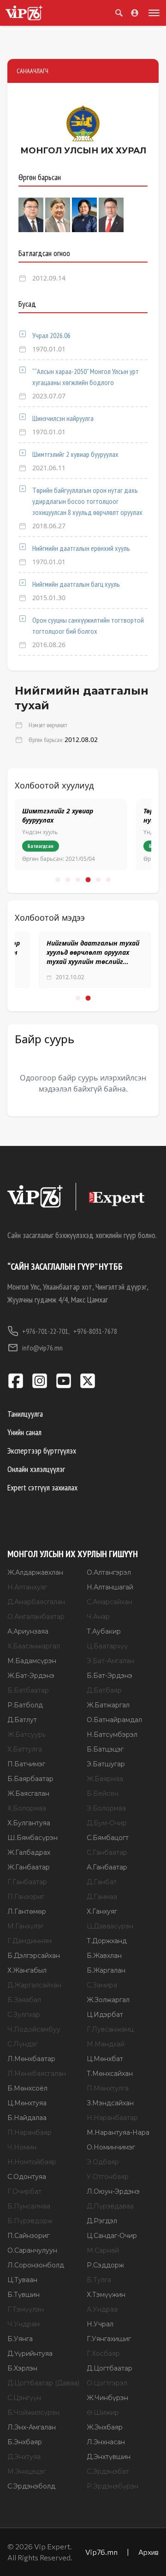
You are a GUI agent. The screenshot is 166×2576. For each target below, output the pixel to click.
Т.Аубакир (104, 1631)
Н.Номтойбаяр (32, 2162)
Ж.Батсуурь (27, 1735)
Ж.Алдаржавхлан (35, 1572)
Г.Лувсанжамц (110, 2029)
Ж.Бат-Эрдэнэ (31, 1676)
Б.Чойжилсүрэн (33, 2412)
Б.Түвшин (24, 2295)
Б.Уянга (20, 2339)
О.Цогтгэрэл (107, 2383)
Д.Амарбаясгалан (36, 1602)
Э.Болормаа (106, 1808)
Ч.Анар (98, 1617)
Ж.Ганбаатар (29, 1867)
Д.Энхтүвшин (109, 2457)
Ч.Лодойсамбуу (34, 2029)
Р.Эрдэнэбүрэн (113, 2486)
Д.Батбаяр (104, 1690)
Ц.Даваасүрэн (110, 1926)
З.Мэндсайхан (110, 2103)
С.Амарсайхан (110, 1602)
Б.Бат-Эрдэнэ (110, 1676)
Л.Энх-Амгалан (32, 2427)
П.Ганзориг (26, 1897)
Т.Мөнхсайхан (110, 2074)
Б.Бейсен (103, 1793)
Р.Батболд (25, 1705)
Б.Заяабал (24, 2000)
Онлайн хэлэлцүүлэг (36, 1469)
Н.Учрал (100, 2324)
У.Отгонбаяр (108, 2177)
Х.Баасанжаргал (34, 1646)
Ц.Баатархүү (107, 1646)
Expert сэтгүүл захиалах (42, 1487)
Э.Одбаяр (103, 2162)
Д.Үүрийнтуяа (30, 2354)
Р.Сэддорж (105, 2265)
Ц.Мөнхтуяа (27, 2103)
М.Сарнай (103, 2250)
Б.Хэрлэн (22, 2368)
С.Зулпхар (24, 2015)
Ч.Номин (22, 2147)
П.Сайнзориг (28, 2236)
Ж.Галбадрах (29, 1852)
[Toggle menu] (152, 13)
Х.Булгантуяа (29, 1823)
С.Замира (102, 1985)
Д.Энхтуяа (24, 2457)
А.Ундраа (102, 2309)
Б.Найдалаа (27, 2118)
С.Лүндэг (23, 2044)
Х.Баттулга (25, 1749)
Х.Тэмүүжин (106, 2295)
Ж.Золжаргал (108, 2000)
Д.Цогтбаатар (110, 2368)
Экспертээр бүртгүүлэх (42, 1451)
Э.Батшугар (106, 1764)
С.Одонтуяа (27, 2177)
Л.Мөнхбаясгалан (37, 2074)
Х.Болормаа (27, 1808)
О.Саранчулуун (32, 2250)
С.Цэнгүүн (24, 2398)
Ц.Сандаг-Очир (112, 2236)
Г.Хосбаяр (103, 2354)
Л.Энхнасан (106, 2442)
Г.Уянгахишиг (109, 2339)
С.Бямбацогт (108, 1838)
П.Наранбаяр (30, 2132)
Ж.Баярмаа (105, 1779)
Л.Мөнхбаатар (31, 2059)
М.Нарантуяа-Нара (118, 2132)
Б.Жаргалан (106, 1970)
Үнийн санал (24, 1432)
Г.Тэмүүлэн (26, 2309)
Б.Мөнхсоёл (27, 2088)
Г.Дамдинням (30, 1941)
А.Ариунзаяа (28, 1631)
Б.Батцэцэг (105, 1749)
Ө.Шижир (103, 2412)
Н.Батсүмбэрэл (112, 1735)
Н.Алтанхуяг (27, 1587)
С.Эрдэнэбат (108, 2471)
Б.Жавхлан (104, 1956)
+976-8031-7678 (95, 1331)
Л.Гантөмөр (27, 1911)
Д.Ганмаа (102, 1897)
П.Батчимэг (26, 1764)
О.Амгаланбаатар (36, 1617)
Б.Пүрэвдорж (30, 2221)
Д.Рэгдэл (102, 2221)
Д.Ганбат (102, 1882)
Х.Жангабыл (27, 1970)
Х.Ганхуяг (102, 1911)
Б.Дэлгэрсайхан (34, 1956)
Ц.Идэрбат (105, 2015)
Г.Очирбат (24, 2191)
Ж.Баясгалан (28, 1793)
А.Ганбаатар (107, 1867)
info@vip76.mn (42, 1348)
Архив (148, 2552)
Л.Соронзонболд (36, 2265)
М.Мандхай (106, 2044)
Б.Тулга (99, 2280)
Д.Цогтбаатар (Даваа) (43, 2383)
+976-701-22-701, (46, 1331)
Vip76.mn (101, 2552)
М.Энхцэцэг (27, 2471)
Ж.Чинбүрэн (107, 2398)
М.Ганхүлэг (26, 1926)
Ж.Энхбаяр (105, 2427)
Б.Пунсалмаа (29, 2206)
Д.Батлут (22, 1720)
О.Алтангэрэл (109, 1572)
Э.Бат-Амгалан (110, 1661)
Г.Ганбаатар (27, 1882)
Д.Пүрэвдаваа (110, 2206)
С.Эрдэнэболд (31, 2486)
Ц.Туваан (22, 2280)
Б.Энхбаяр (25, 2442)
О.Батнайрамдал (114, 1720)
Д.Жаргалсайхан (34, 1985)
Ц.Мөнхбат (105, 2059)
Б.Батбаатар (28, 1690)
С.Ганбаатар (107, 1852)
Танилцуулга (25, 1414)
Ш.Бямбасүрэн (33, 1838)
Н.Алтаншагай (110, 1587)
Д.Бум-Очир (107, 1823)
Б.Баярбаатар (30, 1779)
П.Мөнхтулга (108, 2088)
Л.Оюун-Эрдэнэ (113, 2191)
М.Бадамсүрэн (32, 1661)
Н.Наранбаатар (112, 2118)
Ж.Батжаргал (108, 1705)
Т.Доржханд (107, 1941)
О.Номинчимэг (111, 2147)
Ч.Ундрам (24, 2324)
